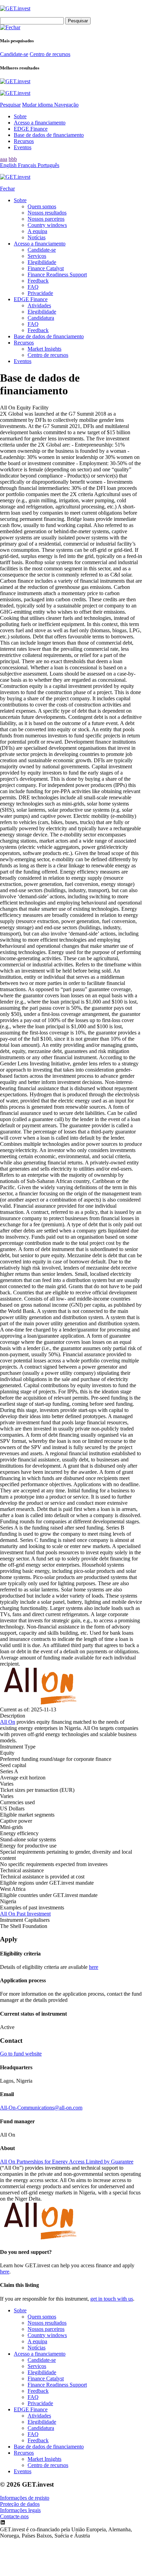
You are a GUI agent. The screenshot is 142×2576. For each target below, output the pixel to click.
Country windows (47, 225)
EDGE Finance (31, 129)
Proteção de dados (20, 2504)
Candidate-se (14, 54)
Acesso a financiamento (40, 123)
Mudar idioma (38, 105)
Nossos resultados (47, 213)
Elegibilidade (42, 262)
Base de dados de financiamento (49, 135)
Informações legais (20, 2510)
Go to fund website (21, 2054)
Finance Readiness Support (57, 275)
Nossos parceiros (46, 219)
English (9, 165)
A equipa (37, 231)
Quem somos (42, 206)
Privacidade (40, 293)
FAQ (33, 287)
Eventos (23, 147)
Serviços (37, 256)
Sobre (20, 116)
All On (8, 1722)
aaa (4, 159)
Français (28, 165)
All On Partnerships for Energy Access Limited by (67, 2162)
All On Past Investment (25, 1914)
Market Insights (44, 349)
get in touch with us (112, 2299)
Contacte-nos (14, 2516)
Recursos (24, 141)
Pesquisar (10, 105)
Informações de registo (25, 2498)
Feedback (38, 281)
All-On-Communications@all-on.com (41, 2108)
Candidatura (41, 318)
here (94, 1967)
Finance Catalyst (46, 268)
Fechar (7, 189)
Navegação (66, 105)
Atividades (39, 305)
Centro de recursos (50, 54)
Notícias (37, 237)
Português (48, 165)
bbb (13, 159)
